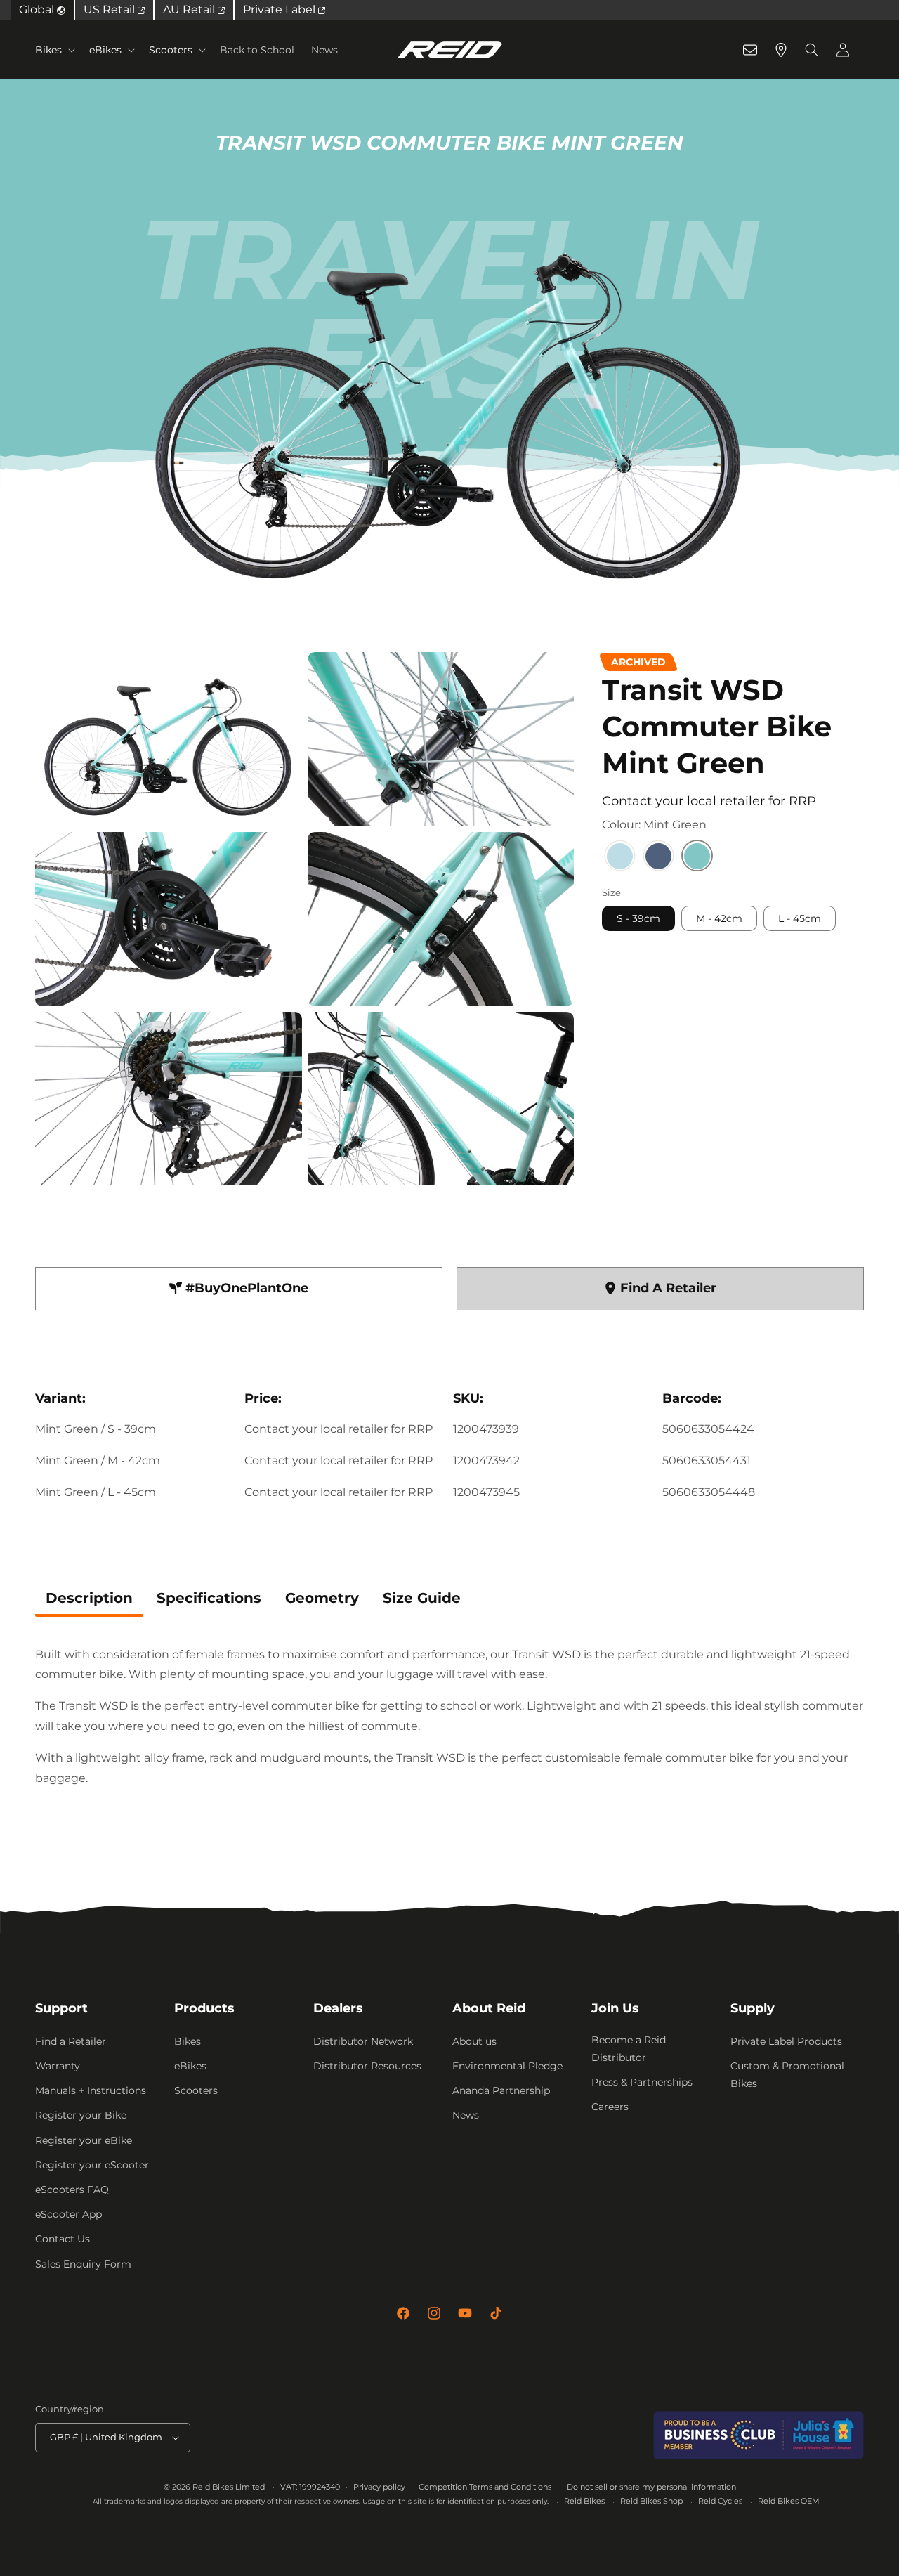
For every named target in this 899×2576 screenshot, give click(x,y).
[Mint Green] (697, 858)
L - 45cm (800, 919)
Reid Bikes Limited (229, 2487)
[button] (54, 50)
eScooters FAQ (72, 2190)
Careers (610, 2107)
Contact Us (63, 2239)
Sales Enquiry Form (83, 2264)
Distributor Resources (367, 2066)
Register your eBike (84, 2140)
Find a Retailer (71, 2041)
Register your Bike (81, 2115)
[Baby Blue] (620, 858)
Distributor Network (363, 2041)
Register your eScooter (92, 2165)
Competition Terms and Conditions (485, 2487)
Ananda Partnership (501, 2090)
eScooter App (68, 2214)
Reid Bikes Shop (651, 2501)
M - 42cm (719, 919)
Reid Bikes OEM (789, 2501)
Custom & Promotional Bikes (787, 2075)
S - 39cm (638, 919)
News (466, 2115)
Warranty (58, 2066)
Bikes (48, 50)
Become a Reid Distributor (629, 2049)
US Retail (111, 9)
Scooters (171, 50)
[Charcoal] (658, 858)
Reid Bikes (584, 2501)
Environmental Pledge (507, 2066)
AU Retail (190, 9)
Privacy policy (379, 2487)
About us (474, 2041)
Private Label (281, 9)
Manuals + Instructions (91, 2090)
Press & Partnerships (642, 2082)
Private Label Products (786, 2041)
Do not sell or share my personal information (651, 2487)
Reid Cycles (720, 2501)
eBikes (105, 50)
